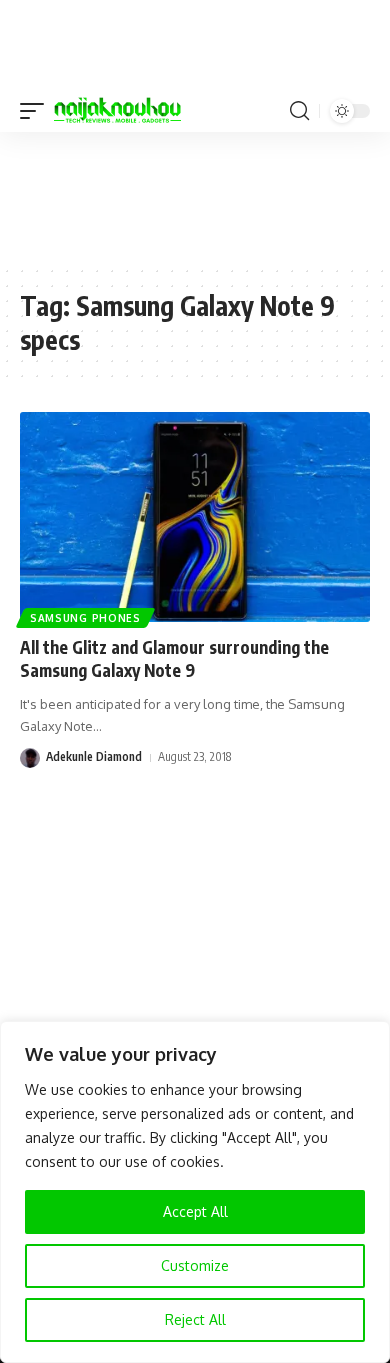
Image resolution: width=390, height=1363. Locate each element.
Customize (195, 1265)
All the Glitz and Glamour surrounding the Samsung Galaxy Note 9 (174, 659)
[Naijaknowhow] (117, 111)
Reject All (195, 1319)
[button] (37, 111)
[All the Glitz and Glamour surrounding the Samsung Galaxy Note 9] (195, 517)
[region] (195, 1192)
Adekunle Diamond (94, 756)
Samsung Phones (85, 618)
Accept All (195, 1211)
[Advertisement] (195, 197)
